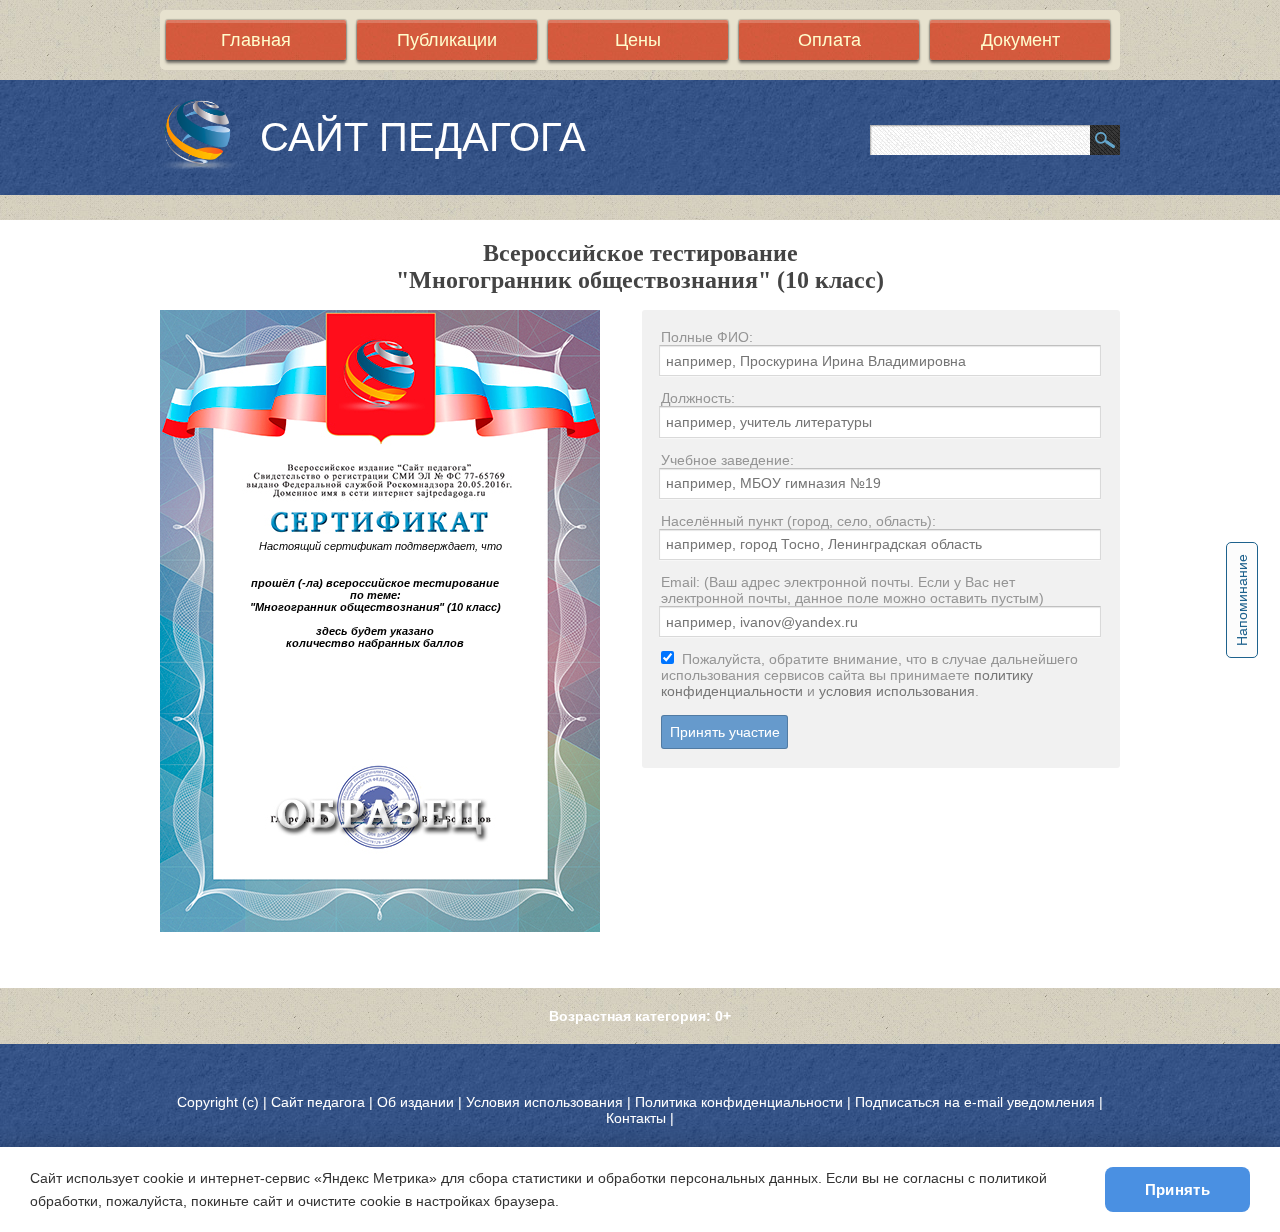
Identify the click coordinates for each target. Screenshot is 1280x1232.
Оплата (829, 40)
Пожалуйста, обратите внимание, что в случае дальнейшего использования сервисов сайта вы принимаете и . (869, 675)
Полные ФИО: (707, 337)
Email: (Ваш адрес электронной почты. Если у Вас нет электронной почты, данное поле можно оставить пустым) (852, 590)
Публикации (447, 40)
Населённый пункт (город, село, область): (798, 521)
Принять (1177, 1189)
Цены (638, 40)
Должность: (698, 398)
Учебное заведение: (727, 460)
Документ (1020, 40)
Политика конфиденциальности (739, 1102)
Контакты (636, 1118)
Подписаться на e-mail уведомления (975, 1102)
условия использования (897, 691)
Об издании (415, 1102)
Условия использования (544, 1102)
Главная (256, 40)
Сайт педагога (320, 1102)
